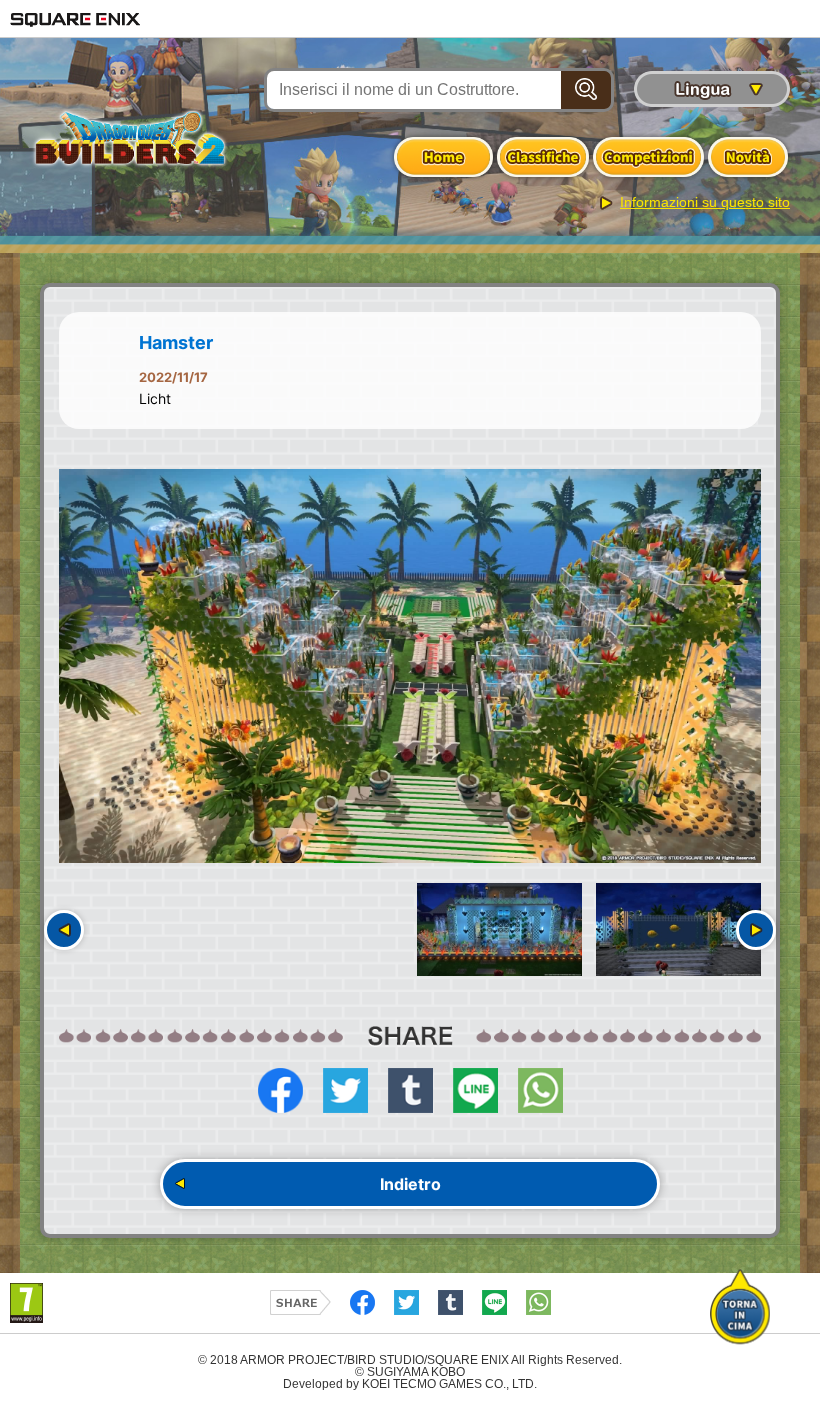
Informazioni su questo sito (705, 202)
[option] (410, 666)
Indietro (410, 1184)
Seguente (756, 930)
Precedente (64, 930)
